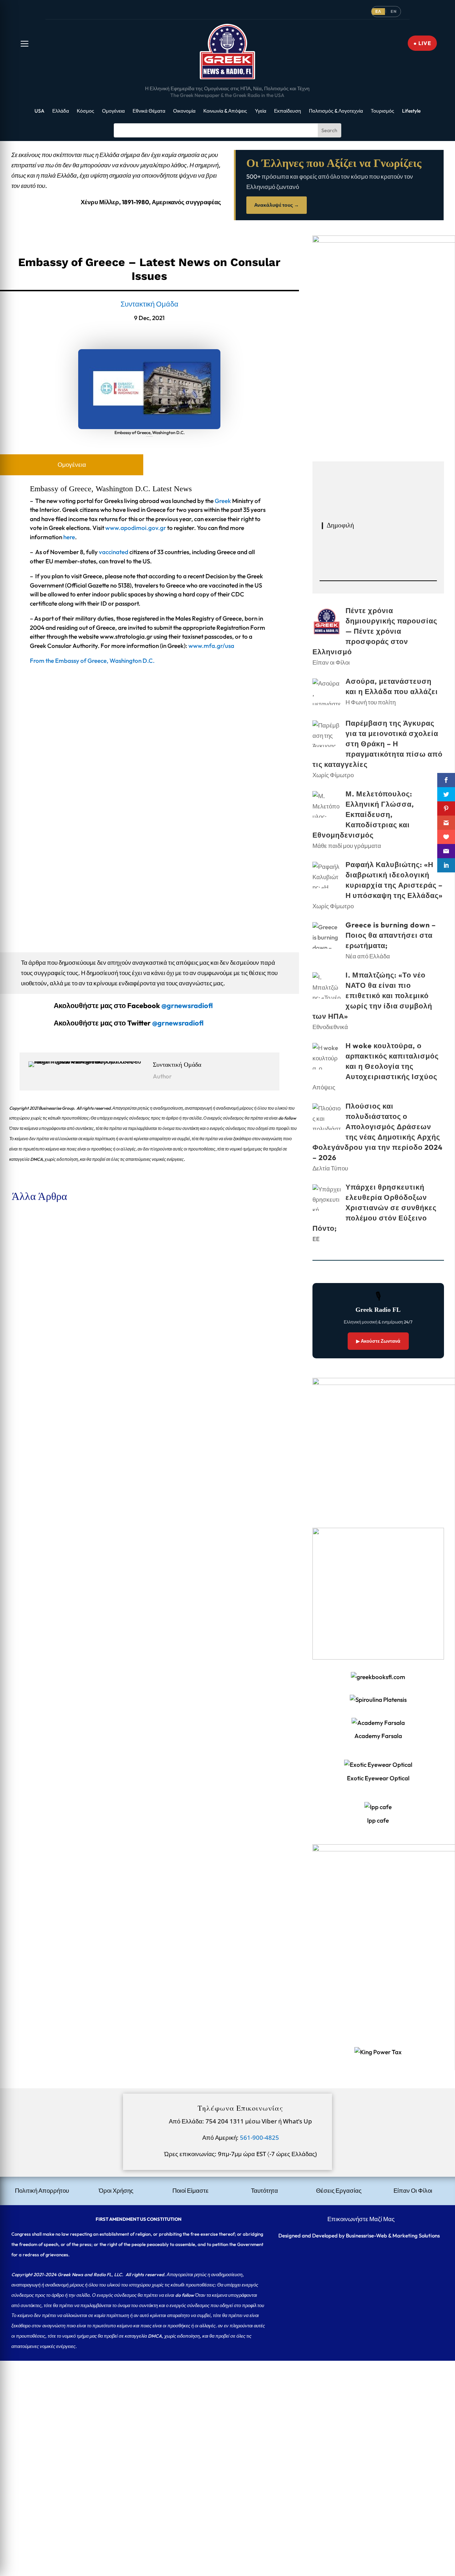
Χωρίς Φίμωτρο (66, 1414)
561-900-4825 (259, 2137)
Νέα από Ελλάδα (67, 1660)
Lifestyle (411, 111)
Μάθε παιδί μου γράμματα (79, 1496)
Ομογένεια (113, 111)
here (69, 537)
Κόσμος (85, 111)
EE (316, 1239)
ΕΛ (378, 11)
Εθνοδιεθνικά (330, 1027)
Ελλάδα (61, 111)
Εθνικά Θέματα (149, 111)
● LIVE (422, 43)
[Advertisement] (213, 2410)
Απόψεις (324, 1087)
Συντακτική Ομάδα (149, 304)
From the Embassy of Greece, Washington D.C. (92, 661)
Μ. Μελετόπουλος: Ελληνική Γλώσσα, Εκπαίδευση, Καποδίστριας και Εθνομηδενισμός (114, 1485)
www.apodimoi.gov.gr (136, 528)
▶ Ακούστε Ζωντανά (378, 1341)
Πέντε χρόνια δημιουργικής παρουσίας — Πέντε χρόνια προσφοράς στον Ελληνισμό (110, 1239)
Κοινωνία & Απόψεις (225, 111)
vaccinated (114, 552)
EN (394, 11)
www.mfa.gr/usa (211, 646)
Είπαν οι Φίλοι (65, 1251)
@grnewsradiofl (178, 1023)
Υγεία (261, 111)
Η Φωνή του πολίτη (70, 1332)
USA (39, 111)
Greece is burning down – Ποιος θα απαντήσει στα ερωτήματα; (84, 1648)
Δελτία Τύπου (330, 1168)
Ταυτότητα (264, 2190)
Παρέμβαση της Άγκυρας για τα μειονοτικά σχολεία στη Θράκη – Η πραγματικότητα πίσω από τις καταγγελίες (141, 1403)
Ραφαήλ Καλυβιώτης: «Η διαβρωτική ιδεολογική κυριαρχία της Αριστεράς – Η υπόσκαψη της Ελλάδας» (135, 1566)
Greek (223, 501)
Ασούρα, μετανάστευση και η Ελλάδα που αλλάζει (68, 1321)
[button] (25, 44)
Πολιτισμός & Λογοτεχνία (336, 111)
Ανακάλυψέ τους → (277, 205)
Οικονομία (184, 111)
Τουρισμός (382, 111)
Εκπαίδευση (288, 111)
